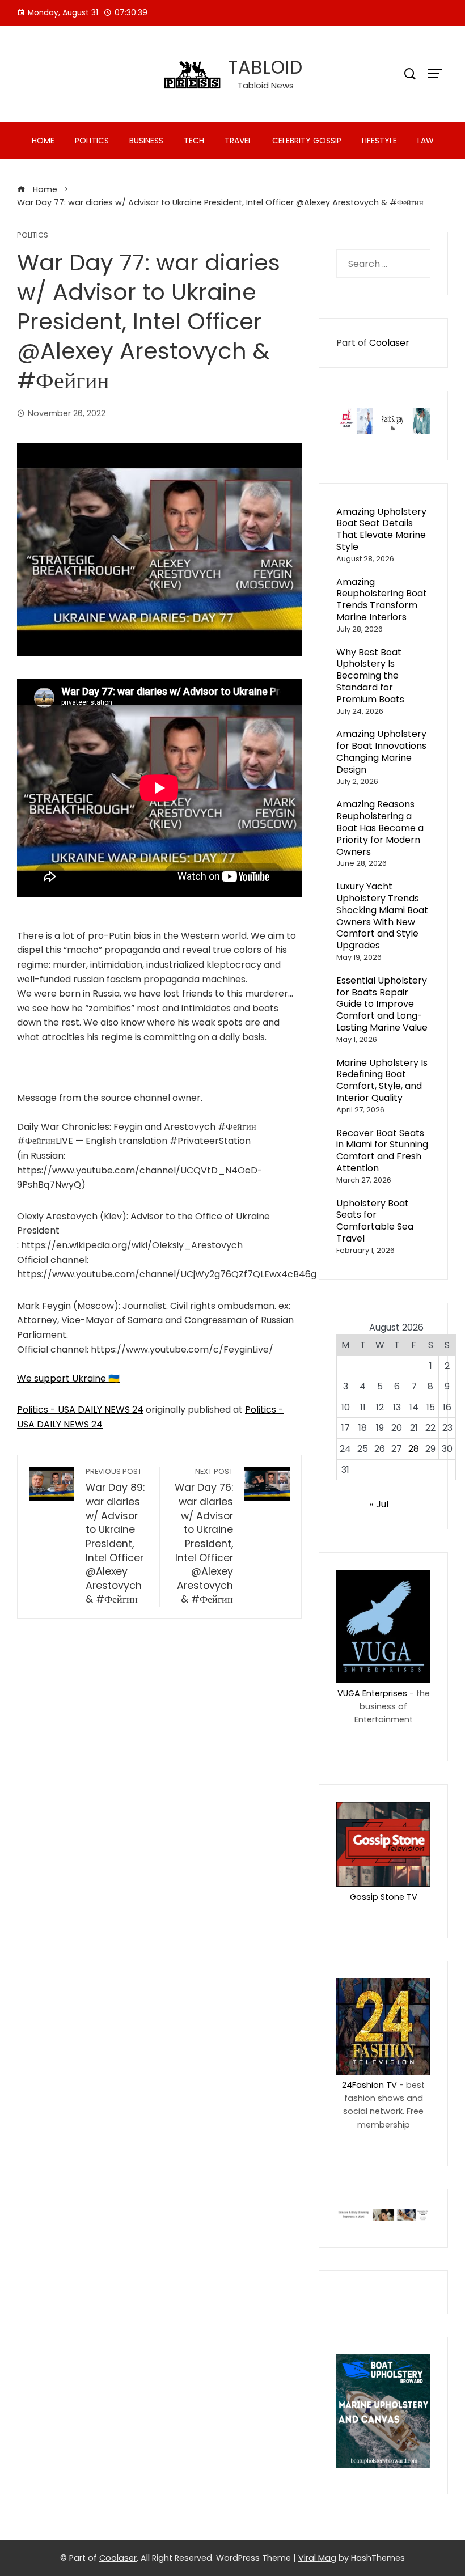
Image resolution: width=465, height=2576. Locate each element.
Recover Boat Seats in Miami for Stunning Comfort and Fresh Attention (382, 1151)
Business (146, 141)
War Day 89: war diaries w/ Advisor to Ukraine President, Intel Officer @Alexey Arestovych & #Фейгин (115, 1537)
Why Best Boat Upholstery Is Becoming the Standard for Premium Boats (370, 676)
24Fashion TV (369, 2085)
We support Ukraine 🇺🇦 (68, 1378)
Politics (92, 141)
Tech (194, 141)
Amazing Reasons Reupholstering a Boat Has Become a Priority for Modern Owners (380, 828)
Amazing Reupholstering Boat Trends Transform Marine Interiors (382, 599)
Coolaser (389, 343)
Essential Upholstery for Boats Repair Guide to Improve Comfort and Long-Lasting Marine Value (382, 1004)
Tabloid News (266, 85)
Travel (238, 141)
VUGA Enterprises (372, 1693)
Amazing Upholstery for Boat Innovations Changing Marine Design (381, 751)
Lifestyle (379, 141)
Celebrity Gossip (307, 141)
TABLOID (265, 67)
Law (426, 141)
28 (414, 1449)
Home (43, 141)
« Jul (379, 1504)
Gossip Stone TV (384, 1897)
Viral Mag (317, 2558)
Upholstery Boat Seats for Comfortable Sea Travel (375, 1221)
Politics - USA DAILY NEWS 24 (80, 1410)
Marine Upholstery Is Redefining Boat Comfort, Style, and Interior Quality (382, 1080)
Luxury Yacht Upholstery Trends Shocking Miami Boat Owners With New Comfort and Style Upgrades (382, 916)
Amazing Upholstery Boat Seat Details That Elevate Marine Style (381, 529)
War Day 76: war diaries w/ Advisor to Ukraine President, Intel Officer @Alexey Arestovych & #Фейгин (204, 1537)
